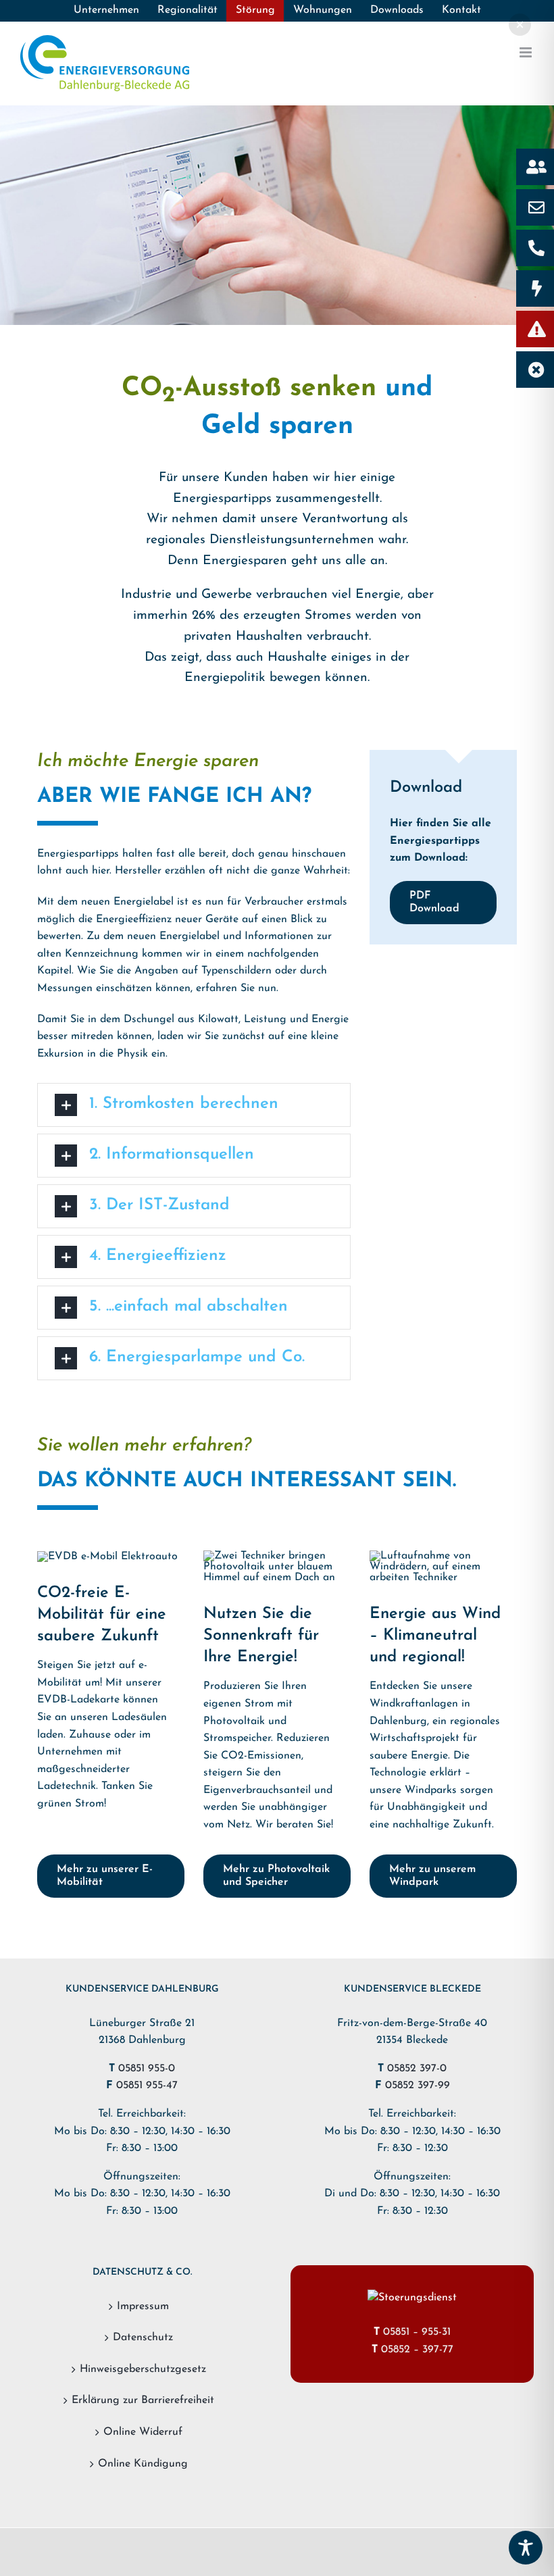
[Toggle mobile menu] (527, 52)
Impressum (143, 2306)
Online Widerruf (143, 2432)
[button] (194, 1105)
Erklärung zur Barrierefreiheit (143, 2400)
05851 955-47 (147, 2086)
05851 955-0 (147, 2069)
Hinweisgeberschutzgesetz (143, 2369)
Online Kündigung (143, 2464)
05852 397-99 (418, 2086)
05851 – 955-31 (417, 2332)
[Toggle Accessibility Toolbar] (526, 2548)
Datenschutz (143, 2338)
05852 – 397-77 (417, 2350)
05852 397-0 (417, 2069)
